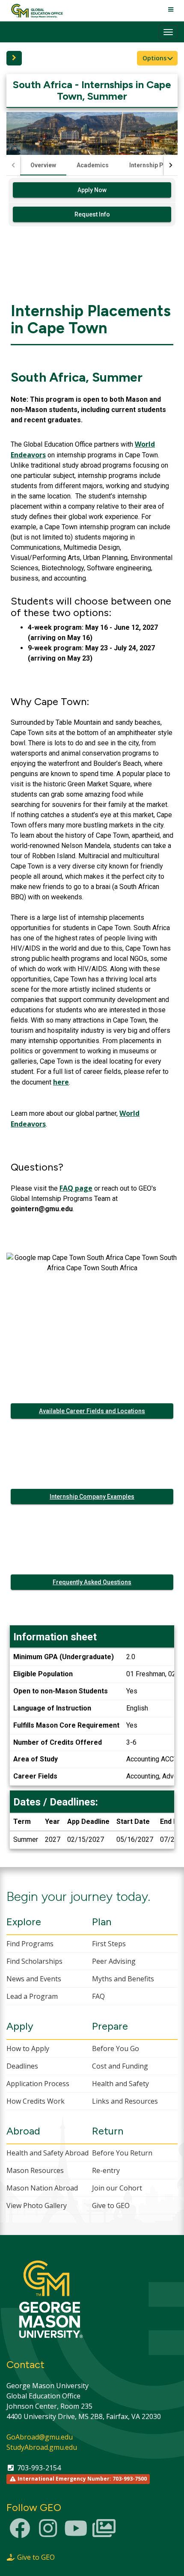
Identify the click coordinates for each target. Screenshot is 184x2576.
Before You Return (122, 2153)
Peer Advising (114, 1961)
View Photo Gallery (37, 2205)
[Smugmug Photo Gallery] (104, 2533)
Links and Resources (125, 2101)
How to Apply (28, 2048)
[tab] (43, 165)
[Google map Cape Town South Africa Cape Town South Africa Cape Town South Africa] (92, 1306)
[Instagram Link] (48, 2533)
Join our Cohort (117, 2188)
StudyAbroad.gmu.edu (42, 2447)
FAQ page (76, 1188)
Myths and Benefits (123, 1979)
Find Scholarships (34, 1961)
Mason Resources (35, 2170)
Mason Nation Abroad (42, 2188)
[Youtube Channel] (76, 2533)
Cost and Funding (120, 2066)
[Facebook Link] (20, 2533)
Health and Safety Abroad (47, 2153)
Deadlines (22, 2066)
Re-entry (106, 2170)
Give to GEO (111, 2205)
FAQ (98, 1996)
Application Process (38, 2084)
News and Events (34, 1979)
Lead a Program (32, 1996)
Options (155, 58)
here (61, 1082)
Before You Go (116, 2048)
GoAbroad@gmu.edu (40, 2437)
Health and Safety (120, 2084)
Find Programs (30, 1944)
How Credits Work (36, 2101)
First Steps (109, 1944)
